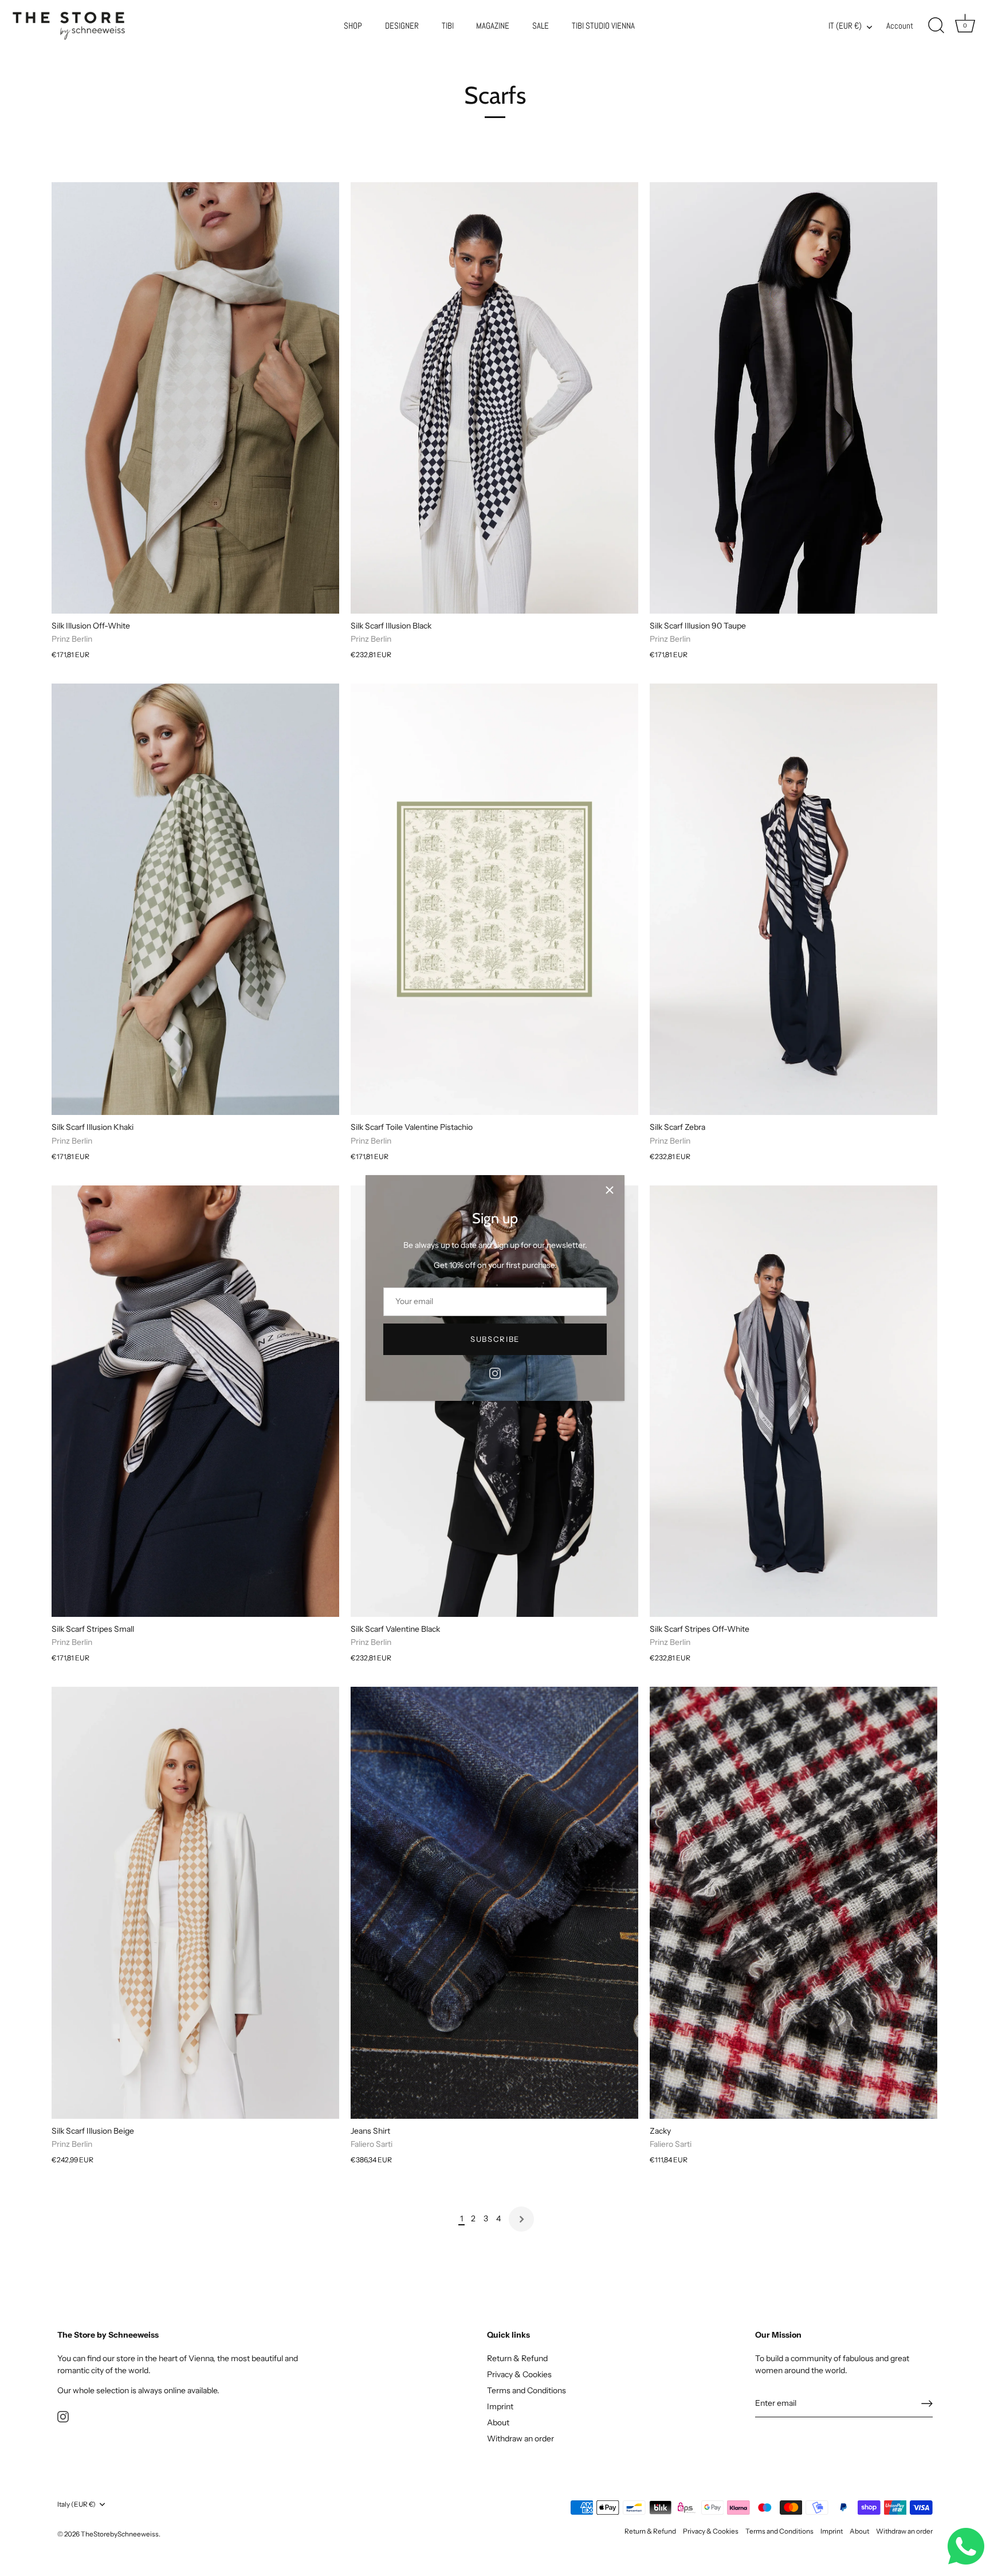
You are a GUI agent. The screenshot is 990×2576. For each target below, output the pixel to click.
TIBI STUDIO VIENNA (603, 26)
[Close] (610, 1190)
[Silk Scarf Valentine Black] (494, 1401)
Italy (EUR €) (76, 2504)
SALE (541, 26)
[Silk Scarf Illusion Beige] (195, 1902)
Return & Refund (517, 2358)
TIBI (448, 26)
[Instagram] (495, 1373)
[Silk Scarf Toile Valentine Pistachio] (494, 899)
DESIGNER (402, 26)
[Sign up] (927, 2404)
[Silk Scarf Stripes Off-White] (793, 1401)
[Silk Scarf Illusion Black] (494, 398)
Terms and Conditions (527, 2390)
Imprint (500, 2406)
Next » (521, 2219)
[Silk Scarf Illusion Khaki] (195, 899)
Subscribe (495, 1339)
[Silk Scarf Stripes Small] (195, 1401)
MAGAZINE (493, 26)
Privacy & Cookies (519, 2374)
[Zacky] (793, 1902)
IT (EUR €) (845, 26)
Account (900, 26)
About (498, 2422)
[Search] (936, 26)
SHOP (353, 26)
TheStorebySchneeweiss (120, 2534)
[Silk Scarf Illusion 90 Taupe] (793, 398)
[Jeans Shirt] (494, 1902)
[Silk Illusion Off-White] (195, 398)
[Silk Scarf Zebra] (793, 899)
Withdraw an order (520, 2438)
